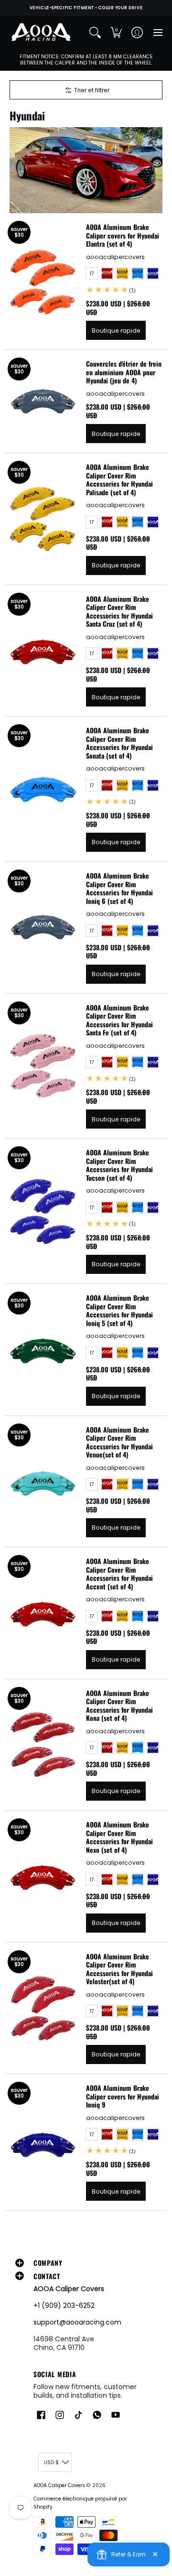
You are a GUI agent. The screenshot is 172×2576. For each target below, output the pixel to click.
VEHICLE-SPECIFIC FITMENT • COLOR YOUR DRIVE (86, 8)
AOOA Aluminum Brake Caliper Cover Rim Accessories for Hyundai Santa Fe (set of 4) (119, 1020)
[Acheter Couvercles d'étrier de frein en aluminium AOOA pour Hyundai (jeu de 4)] (43, 402)
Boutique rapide (116, 331)
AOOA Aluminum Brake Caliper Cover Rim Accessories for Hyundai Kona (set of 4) (119, 1706)
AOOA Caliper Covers (59, 2485)
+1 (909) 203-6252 (64, 2305)
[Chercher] (95, 33)
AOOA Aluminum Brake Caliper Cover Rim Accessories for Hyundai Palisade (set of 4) (119, 479)
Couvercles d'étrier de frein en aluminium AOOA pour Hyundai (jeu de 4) (124, 372)
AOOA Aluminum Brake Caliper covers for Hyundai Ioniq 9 (123, 2096)
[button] (116, 33)
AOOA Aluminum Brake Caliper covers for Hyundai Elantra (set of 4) (123, 235)
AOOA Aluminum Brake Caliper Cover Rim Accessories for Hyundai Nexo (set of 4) (119, 1837)
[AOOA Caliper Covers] (41, 33)
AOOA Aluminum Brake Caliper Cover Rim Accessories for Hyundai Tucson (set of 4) (119, 1165)
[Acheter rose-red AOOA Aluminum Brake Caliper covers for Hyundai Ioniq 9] (43, 2142)
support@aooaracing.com (77, 2322)
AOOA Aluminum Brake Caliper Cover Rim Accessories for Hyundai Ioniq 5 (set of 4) (119, 1310)
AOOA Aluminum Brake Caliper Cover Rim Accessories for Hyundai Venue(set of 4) (119, 1442)
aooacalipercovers (115, 257)
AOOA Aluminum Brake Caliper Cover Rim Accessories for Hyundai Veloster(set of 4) (119, 1969)
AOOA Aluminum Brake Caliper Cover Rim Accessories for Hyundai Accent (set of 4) (119, 1574)
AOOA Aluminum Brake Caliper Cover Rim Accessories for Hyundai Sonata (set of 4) (119, 743)
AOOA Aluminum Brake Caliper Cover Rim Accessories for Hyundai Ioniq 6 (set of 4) (119, 888)
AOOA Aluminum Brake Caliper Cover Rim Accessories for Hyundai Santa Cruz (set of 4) (119, 611)
